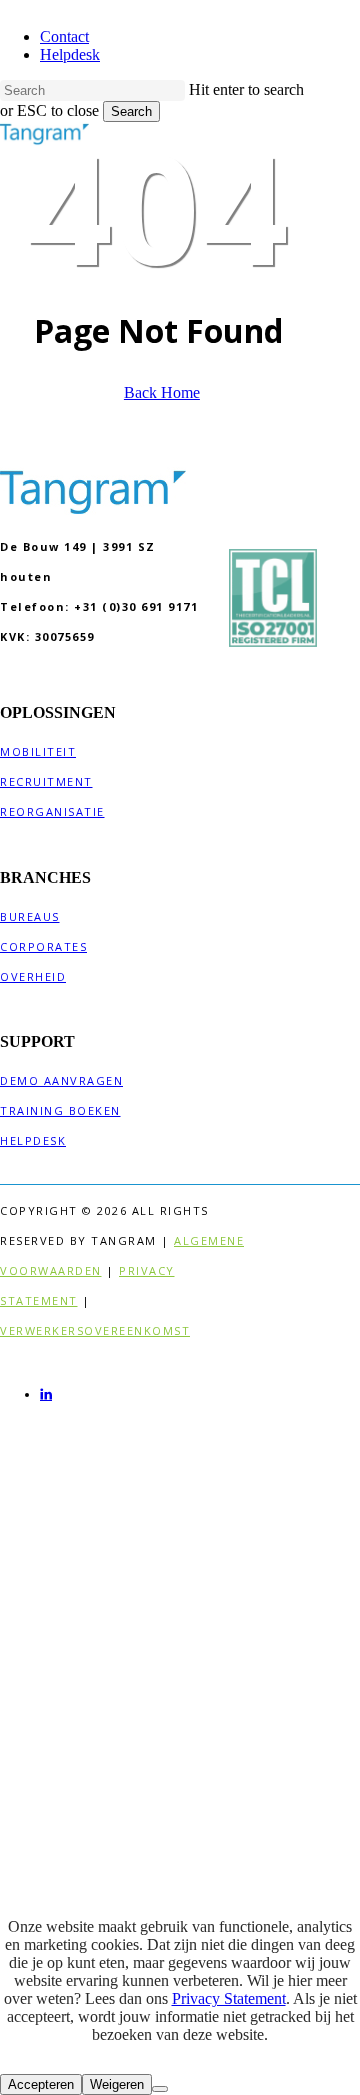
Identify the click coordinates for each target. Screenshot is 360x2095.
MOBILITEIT (38, 751)
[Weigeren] (160, 2089)
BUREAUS (30, 916)
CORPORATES (43, 946)
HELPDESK (33, 1140)
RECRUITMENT (46, 781)
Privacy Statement (229, 1998)
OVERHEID (33, 976)
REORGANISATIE (52, 811)
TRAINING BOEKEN (60, 1110)
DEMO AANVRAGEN (61, 1080)
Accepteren (41, 2084)
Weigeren (117, 2084)
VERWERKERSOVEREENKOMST (95, 1330)
